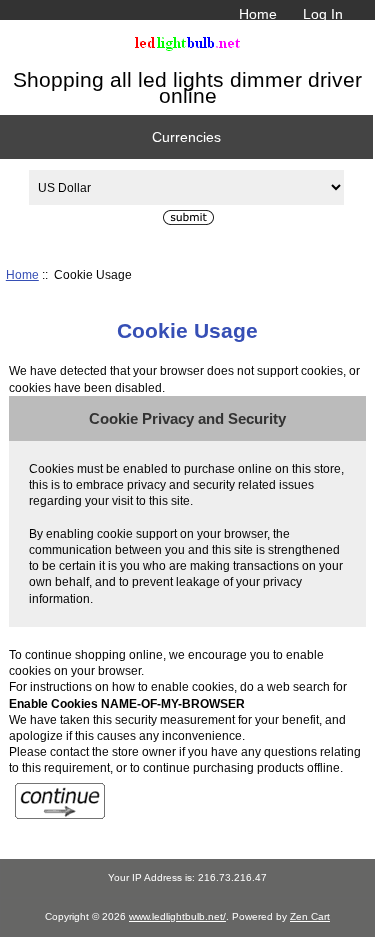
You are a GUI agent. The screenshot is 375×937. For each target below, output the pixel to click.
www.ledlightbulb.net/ (177, 916)
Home (258, 14)
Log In (323, 14)
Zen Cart (310, 916)
